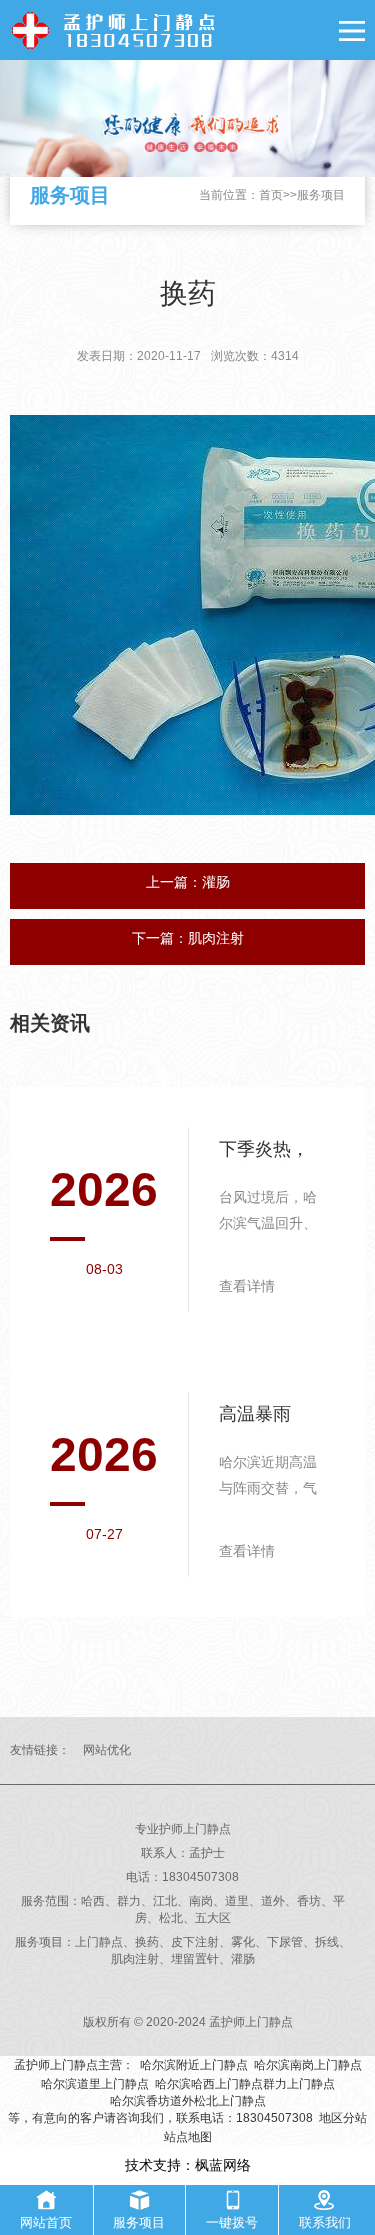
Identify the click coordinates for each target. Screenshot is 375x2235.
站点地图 (188, 2137)
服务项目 (321, 195)
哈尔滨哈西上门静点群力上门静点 (245, 2084)
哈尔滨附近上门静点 (194, 2065)
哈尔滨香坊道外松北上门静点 (188, 2101)
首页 (271, 195)
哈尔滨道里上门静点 (95, 2084)
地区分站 (343, 2118)
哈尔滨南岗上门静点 (308, 2065)
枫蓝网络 (223, 2165)
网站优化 (107, 1750)
